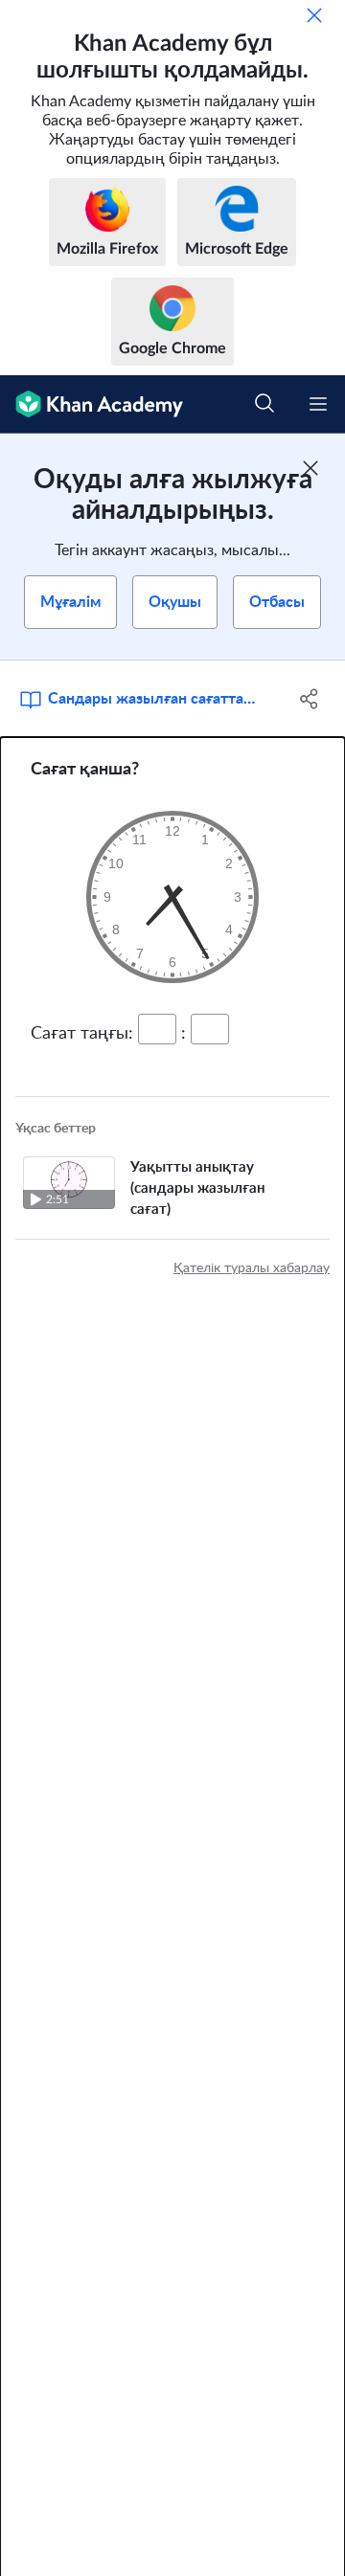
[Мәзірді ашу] (318, 404)
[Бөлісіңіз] (310, 699)
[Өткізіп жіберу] (314, 15)
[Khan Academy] (92, 404)
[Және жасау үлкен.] (172, 897)
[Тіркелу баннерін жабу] (310, 468)
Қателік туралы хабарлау (252, 1268)
